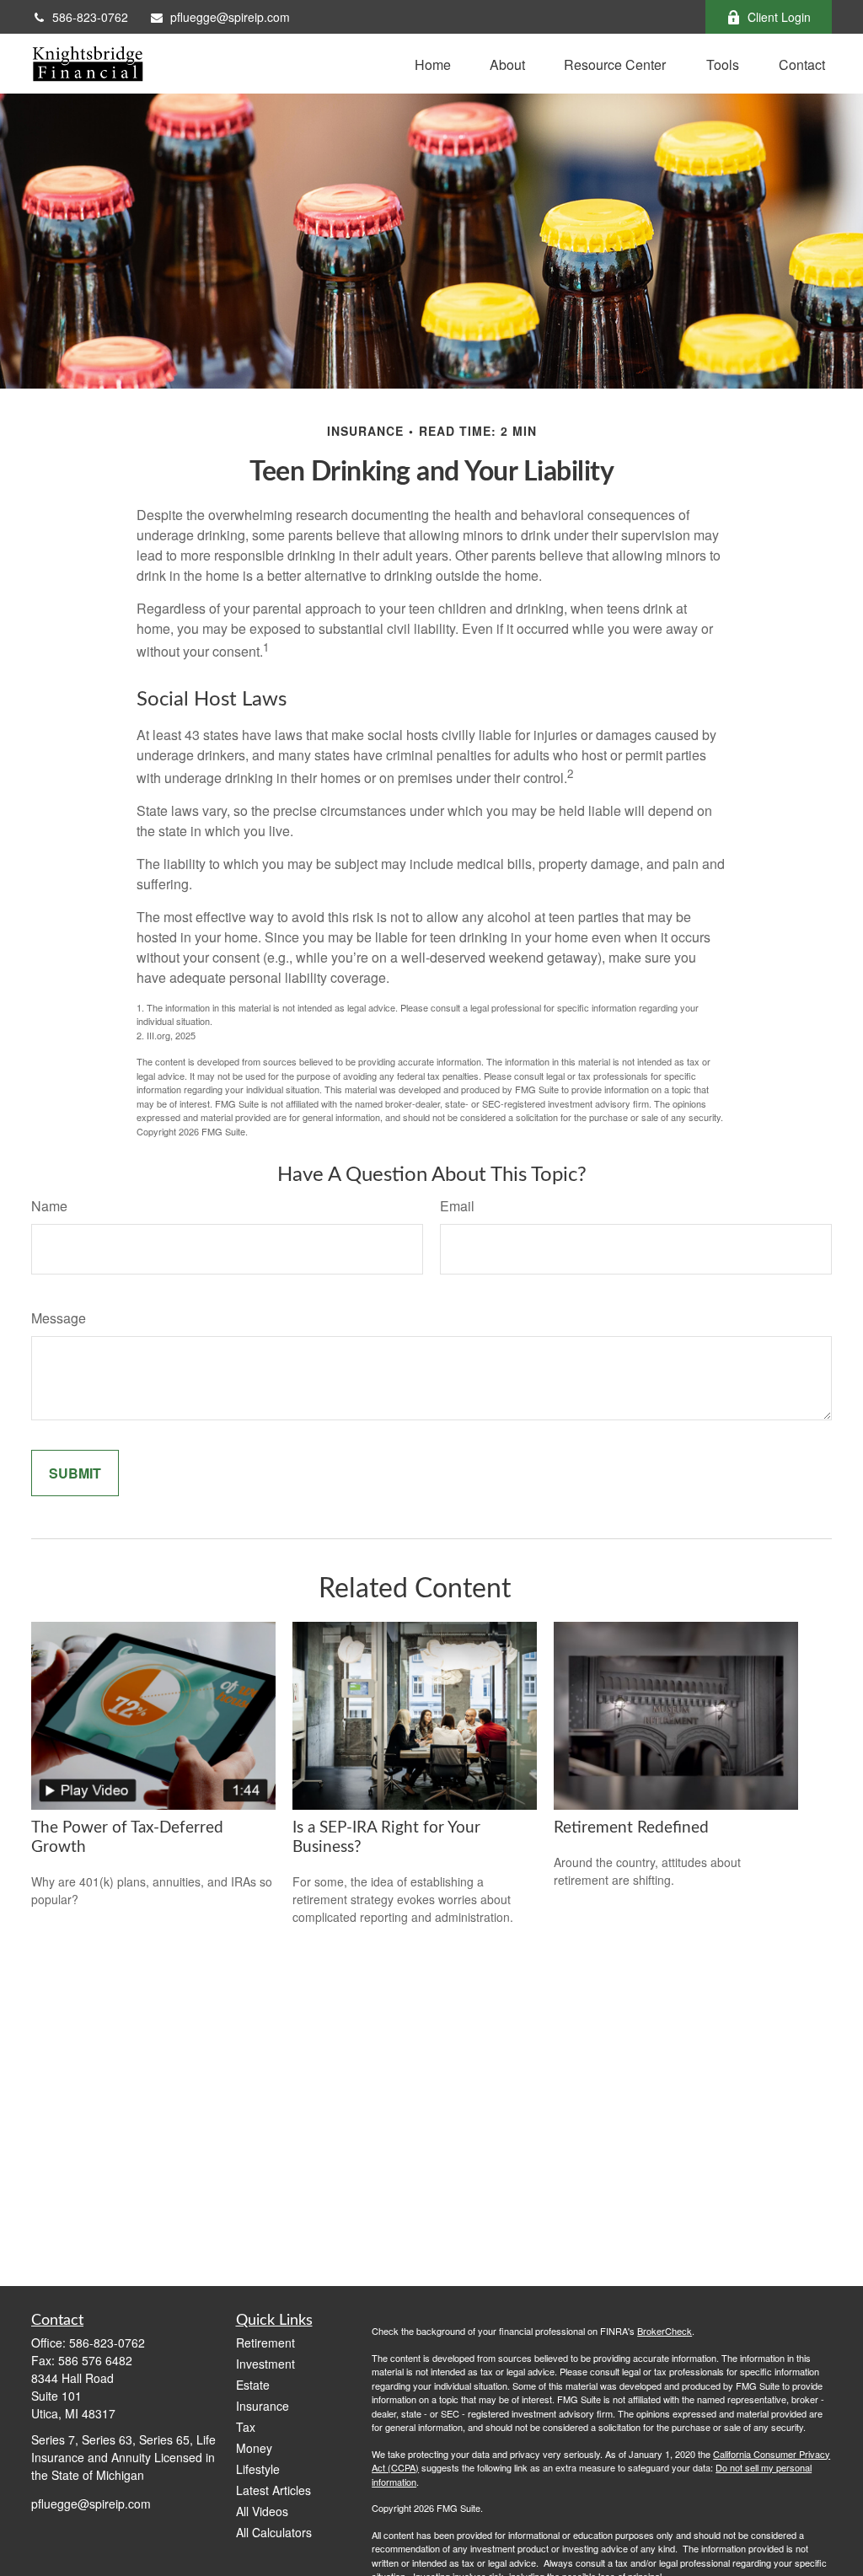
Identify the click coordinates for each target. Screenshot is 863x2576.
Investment (265, 2364)
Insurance (263, 2406)
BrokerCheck (665, 2331)
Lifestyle (258, 2469)
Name (49, 1206)
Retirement (265, 2343)
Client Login (779, 17)
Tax (246, 2427)
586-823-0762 (90, 17)
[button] (433, 64)
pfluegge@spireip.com (230, 17)
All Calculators (274, 2532)
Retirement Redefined (631, 1828)
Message (59, 1318)
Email (457, 1206)
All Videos (262, 2511)
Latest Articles (273, 2490)
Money (254, 2448)
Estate (253, 2385)
